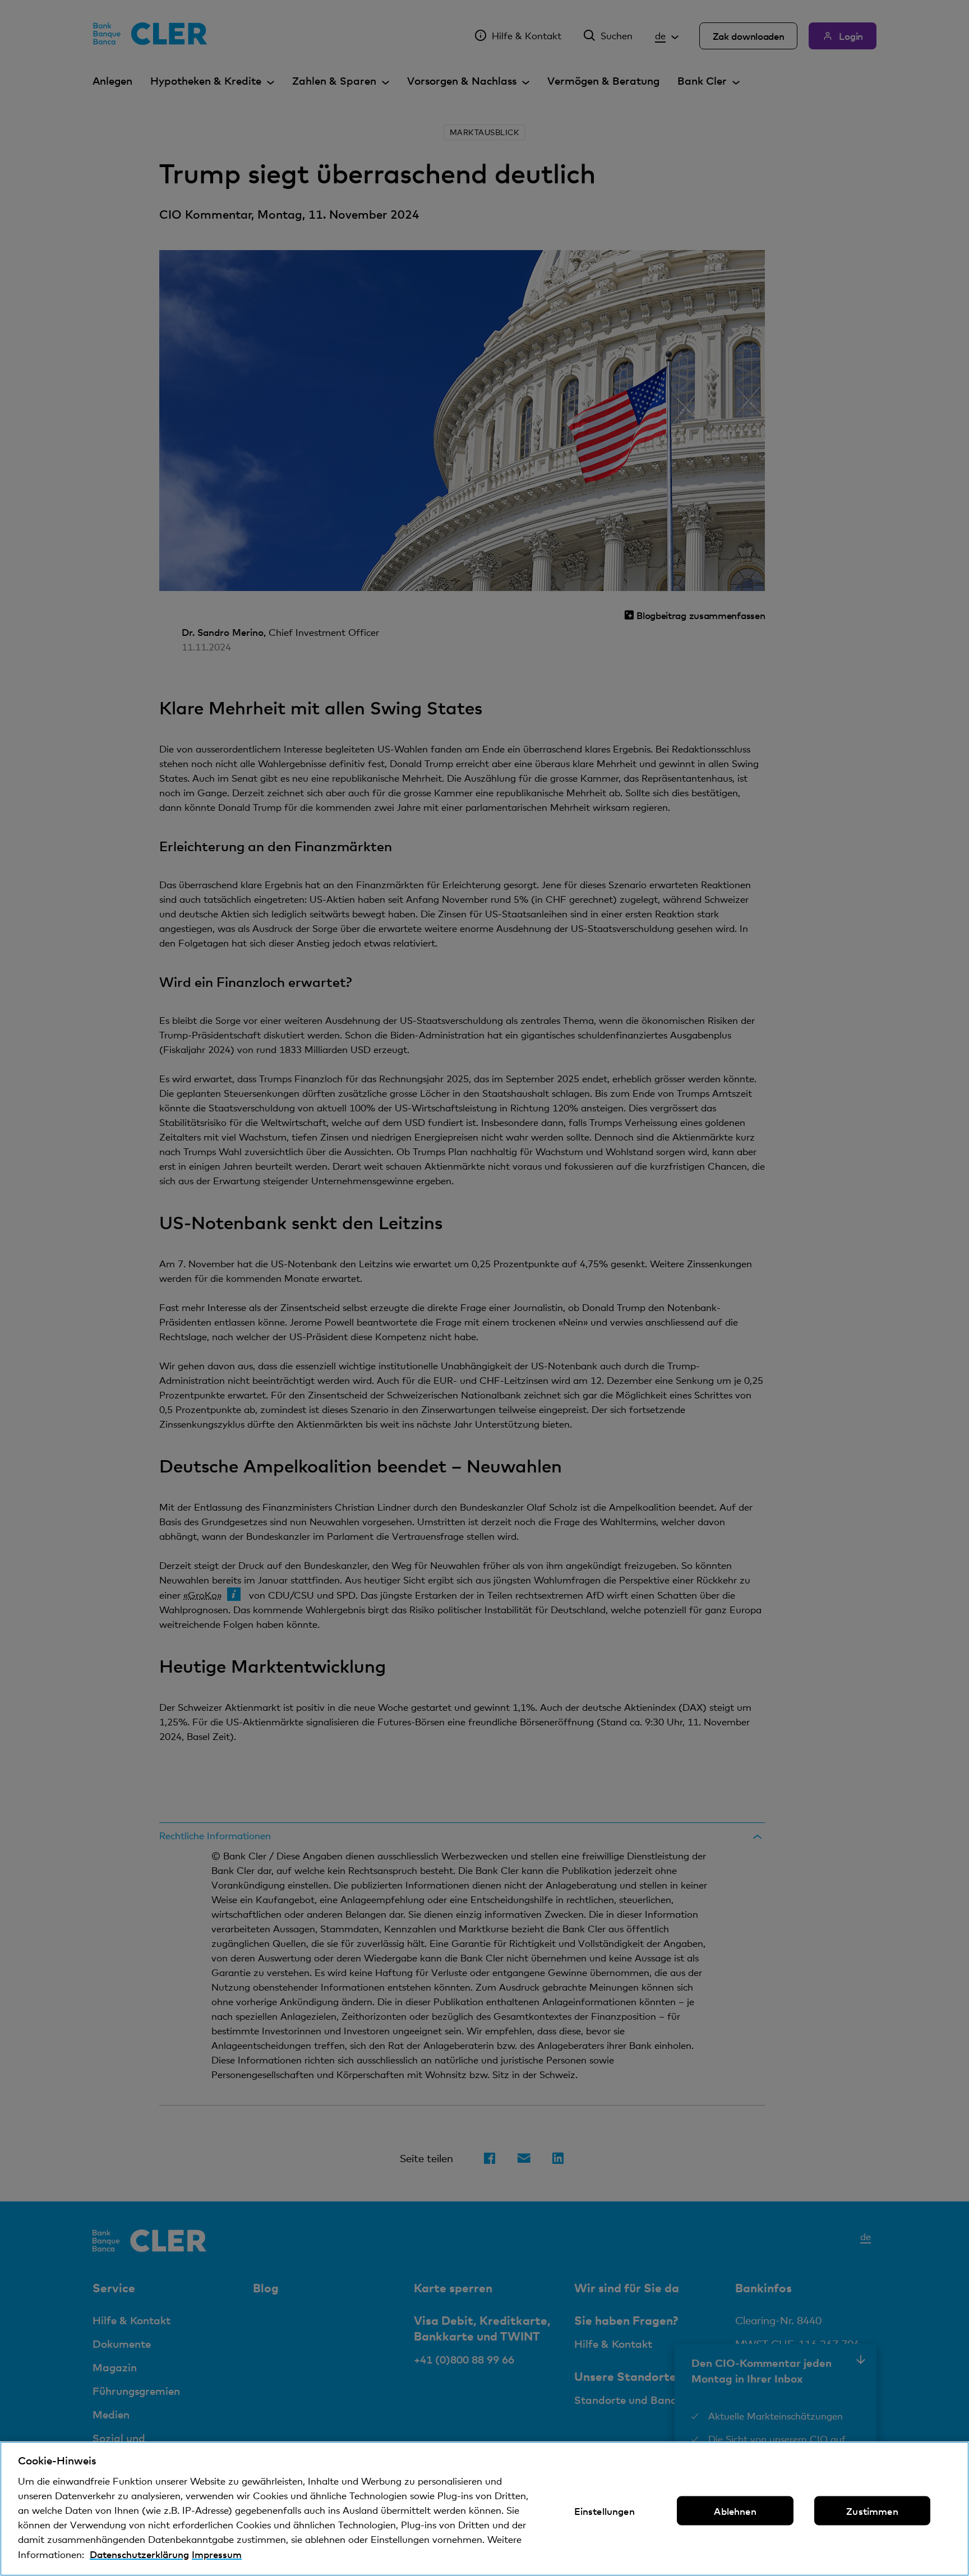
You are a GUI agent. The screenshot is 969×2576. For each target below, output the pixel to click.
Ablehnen (735, 2511)
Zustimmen (872, 2511)
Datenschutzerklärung (139, 2554)
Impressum (217, 2554)
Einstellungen (605, 2511)
